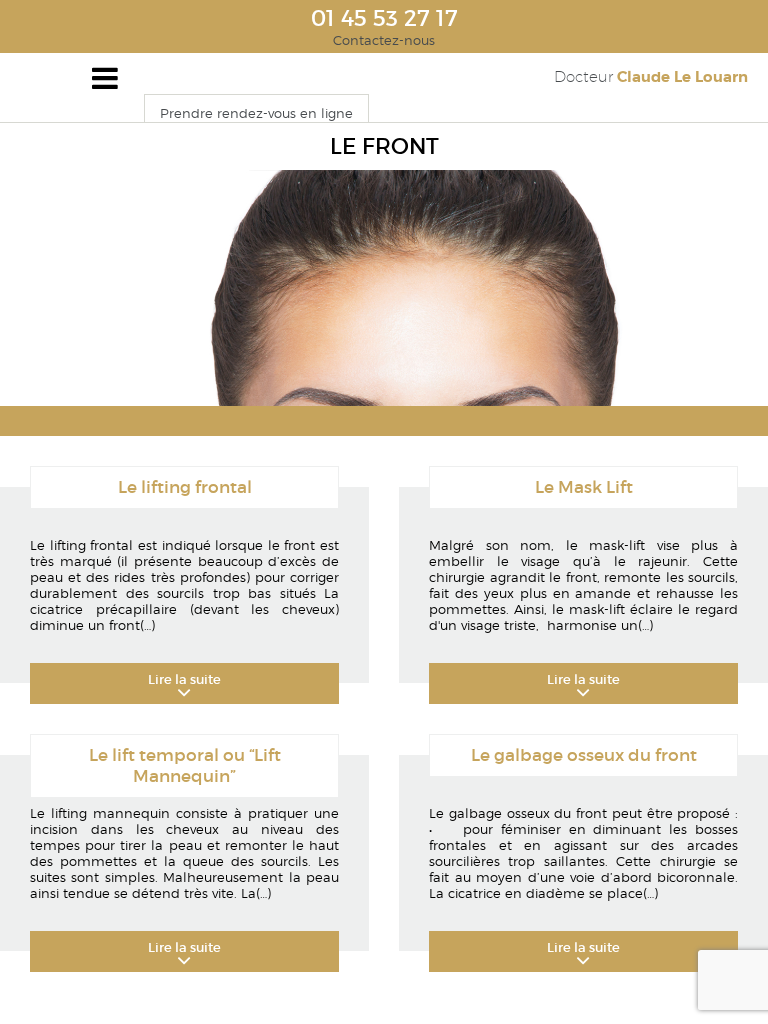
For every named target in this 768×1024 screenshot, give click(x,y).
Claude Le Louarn (651, 77)
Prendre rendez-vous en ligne (256, 113)
